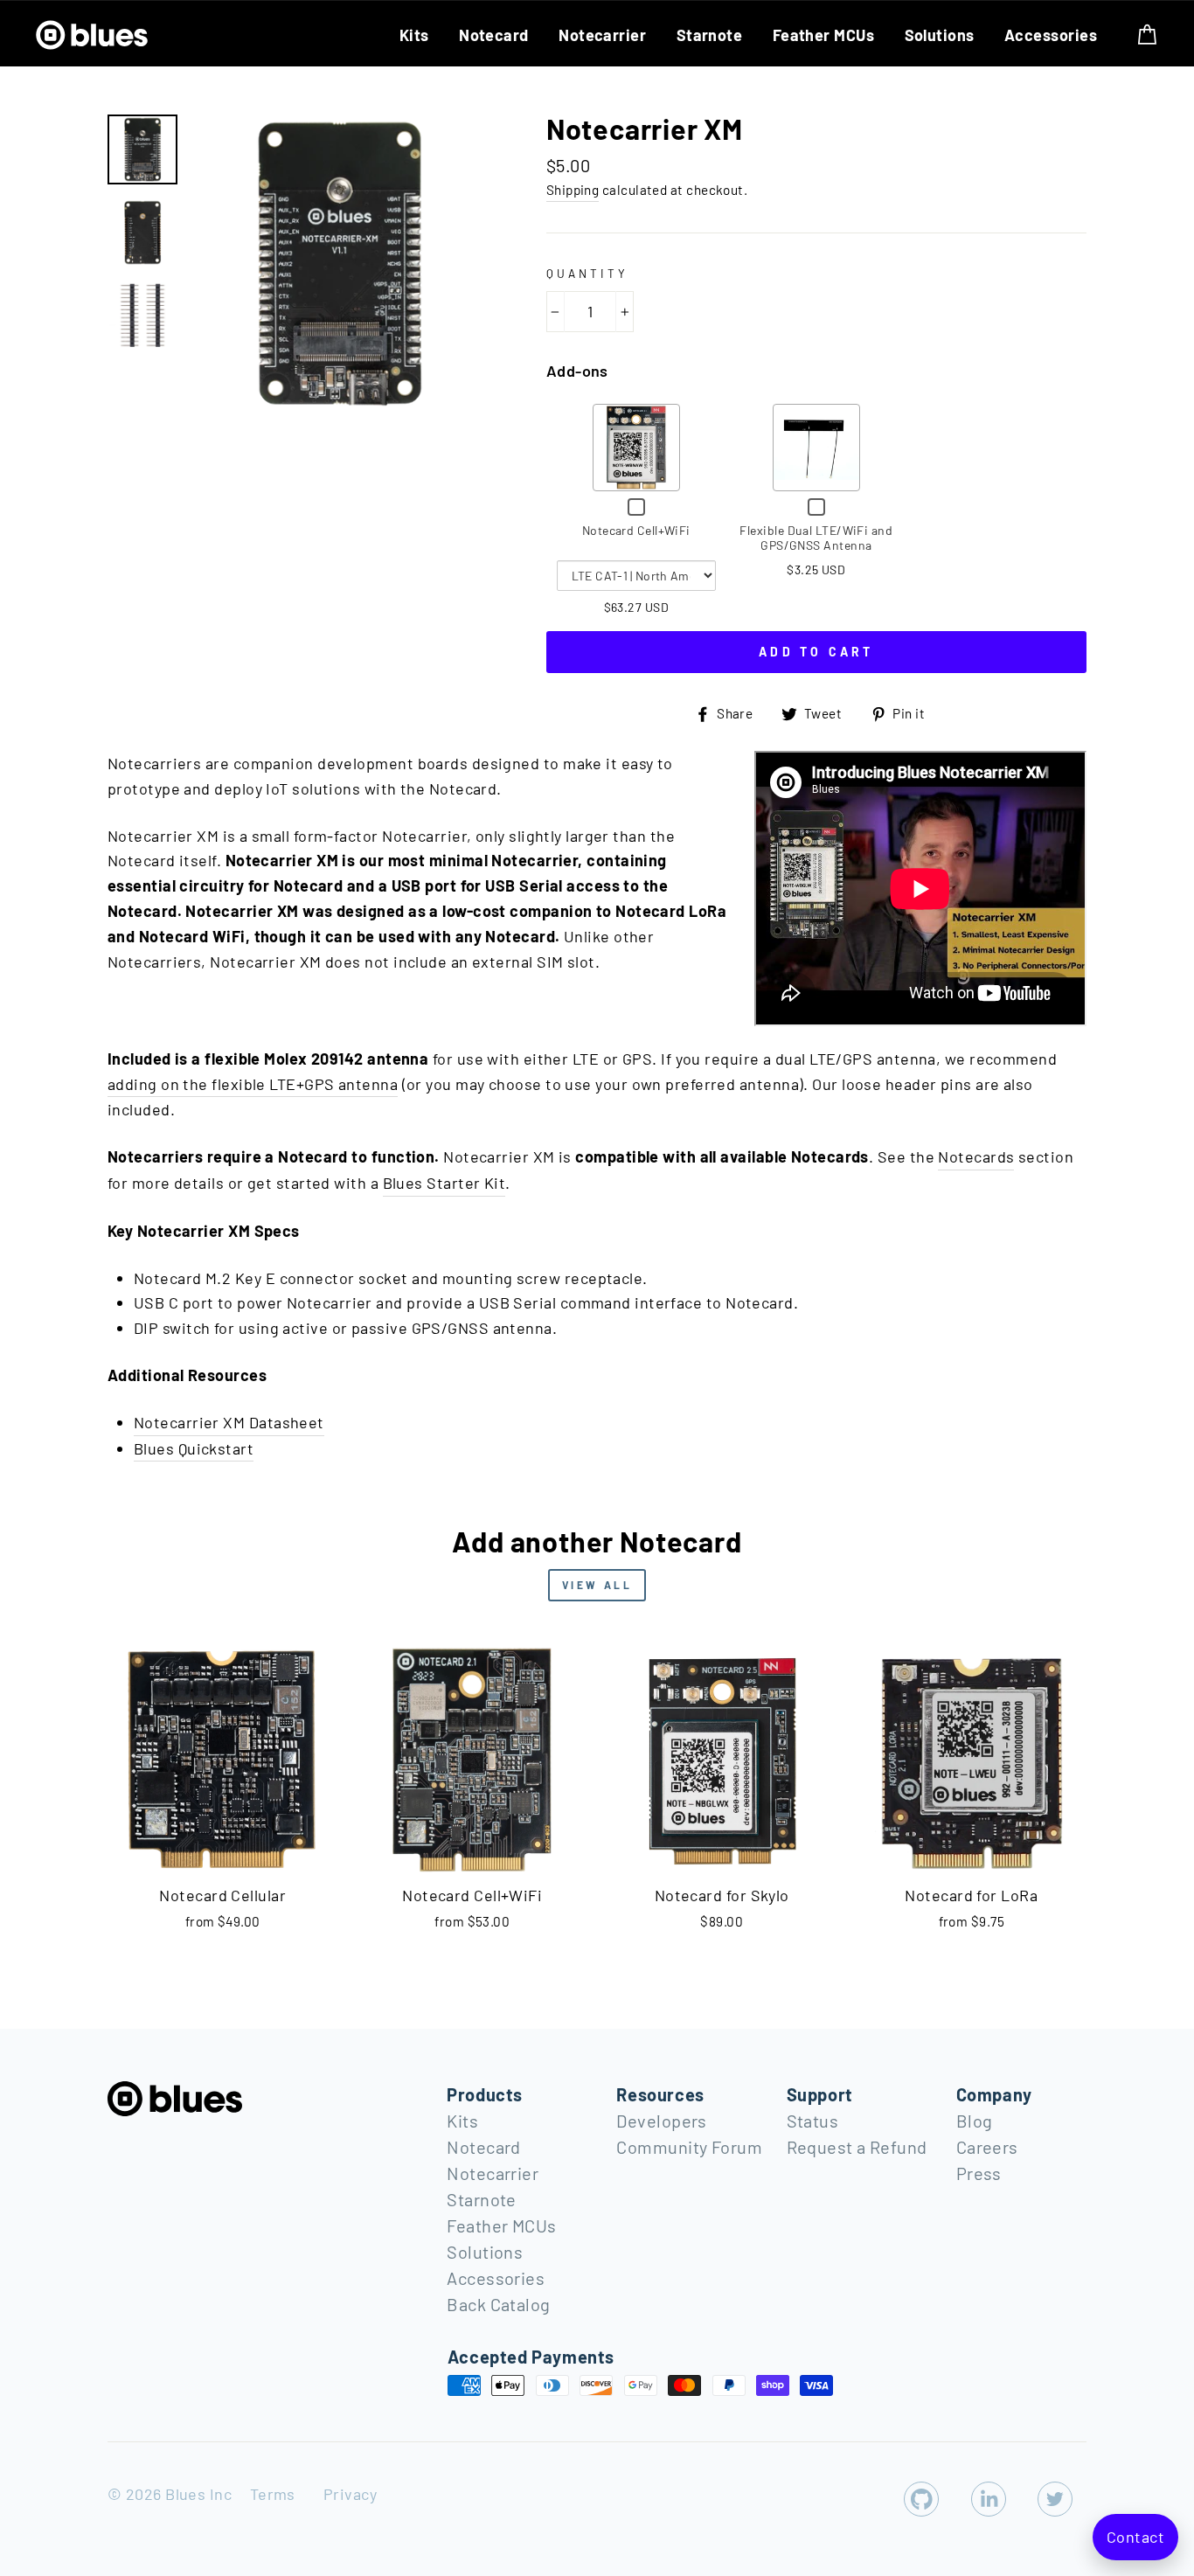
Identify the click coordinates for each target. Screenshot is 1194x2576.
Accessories (1051, 35)
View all (597, 1585)
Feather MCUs (823, 35)
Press (979, 2173)
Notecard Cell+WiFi (636, 530)
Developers (662, 2121)
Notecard (494, 35)
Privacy (350, 2494)
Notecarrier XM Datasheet (229, 1422)
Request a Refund (857, 2147)
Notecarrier (602, 35)
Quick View (636, 447)
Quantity (587, 273)
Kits (414, 35)
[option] (339, 263)
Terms (273, 2494)
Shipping (573, 190)
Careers (987, 2147)
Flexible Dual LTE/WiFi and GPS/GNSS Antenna (816, 538)
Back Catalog (498, 2304)
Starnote (710, 35)
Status (813, 2121)
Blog (975, 2121)
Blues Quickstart (194, 1448)
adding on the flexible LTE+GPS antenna (253, 1084)
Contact (1135, 2537)
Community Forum (689, 2147)
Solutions (940, 35)
